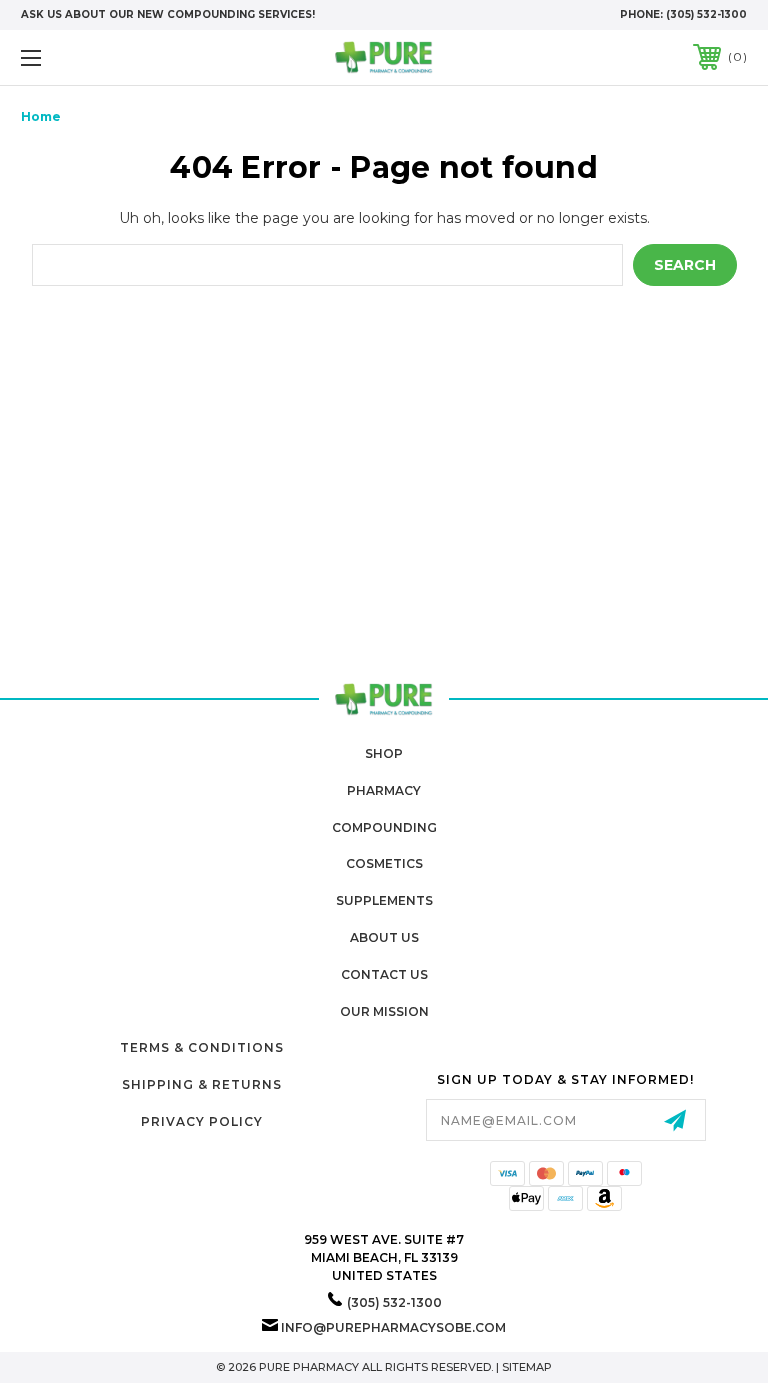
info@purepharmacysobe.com (393, 1327)
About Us (384, 937)
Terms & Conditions (202, 1047)
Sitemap (527, 1367)
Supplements (384, 900)
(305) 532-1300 (706, 14)
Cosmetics (384, 863)
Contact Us (384, 974)
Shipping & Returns (202, 1084)
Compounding (384, 827)
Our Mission (384, 1011)
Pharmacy (384, 790)
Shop (384, 753)
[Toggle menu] (93, 57)
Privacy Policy (202, 1121)
